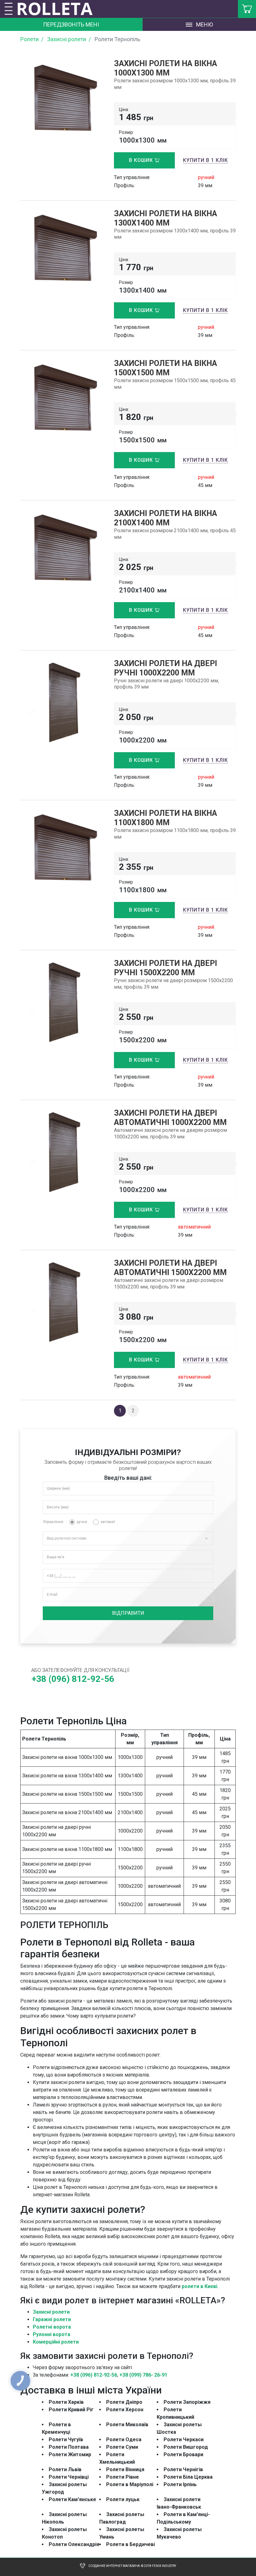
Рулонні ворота (52, 2334)
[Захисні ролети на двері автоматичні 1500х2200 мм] (62, 1302)
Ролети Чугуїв (66, 2440)
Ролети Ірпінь (180, 2484)
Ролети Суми (122, 2447)
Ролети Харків (66, 2402)
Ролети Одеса (124, 2440)
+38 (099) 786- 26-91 (143, 2375)
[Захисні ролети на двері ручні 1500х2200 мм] (62, 1002)
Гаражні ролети (52, 2319)
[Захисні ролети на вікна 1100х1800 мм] (62, 850)
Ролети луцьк (123, 2499)
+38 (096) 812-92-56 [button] (73, 1679)
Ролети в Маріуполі (130, 2484)
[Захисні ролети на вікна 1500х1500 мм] (62, 400)
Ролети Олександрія (74, 2544)
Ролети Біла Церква (188, 2477)
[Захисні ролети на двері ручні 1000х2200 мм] (62, 702)
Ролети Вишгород (186, 2447)
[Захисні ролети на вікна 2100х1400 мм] (62, 550)
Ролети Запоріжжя (187, 2402)
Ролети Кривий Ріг (71, 2410)
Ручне (82, 1522)
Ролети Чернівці (69, 2477)
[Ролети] (59, 9)
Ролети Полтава (69, 2447)
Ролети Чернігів (183, 2469)
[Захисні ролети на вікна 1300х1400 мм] (62, 251)
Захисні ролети (51, 2312)
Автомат (108, 1522)
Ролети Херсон (125, 2410)
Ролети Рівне (123, 2477)
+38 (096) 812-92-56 (94, 2375)
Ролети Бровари (183, 2454)
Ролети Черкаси (184, 2440)
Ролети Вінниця (125, 2469)
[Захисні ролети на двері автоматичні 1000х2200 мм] (62, 1152)
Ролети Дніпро (124, 2402)
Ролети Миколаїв (127, 2425)
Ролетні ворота (52, 2327)
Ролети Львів (65, 2469)
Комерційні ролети (56, 2342)
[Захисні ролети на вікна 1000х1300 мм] (62, 101)
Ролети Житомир (70, 2454)
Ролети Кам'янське (72, 2499)
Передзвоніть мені (71, 24)
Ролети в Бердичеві (130, 2544)
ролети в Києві (199, 2286)
